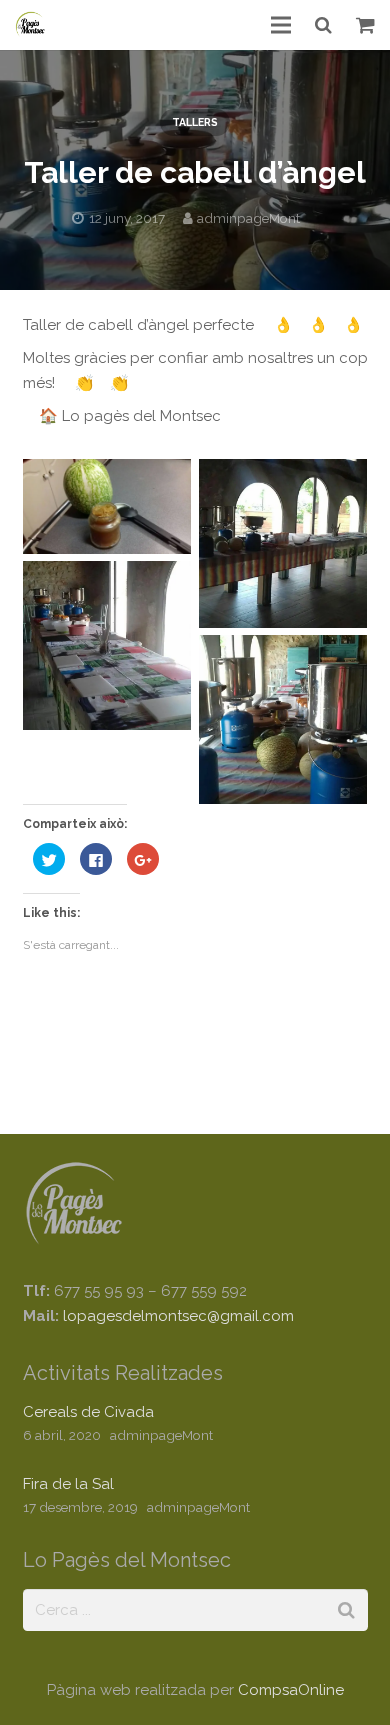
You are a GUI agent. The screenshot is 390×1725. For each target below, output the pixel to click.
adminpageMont (248, 218)
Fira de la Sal (68, 1484)
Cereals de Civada (88, 1412)
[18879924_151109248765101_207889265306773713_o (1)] (107, 506)
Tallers (195, 122)
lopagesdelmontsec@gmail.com (178, 1316)
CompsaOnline (291, 1690)
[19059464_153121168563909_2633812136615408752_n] (283, 719)
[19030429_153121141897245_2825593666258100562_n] (283, 543)
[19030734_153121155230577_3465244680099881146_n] (107, 645)
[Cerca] (323, 25)
